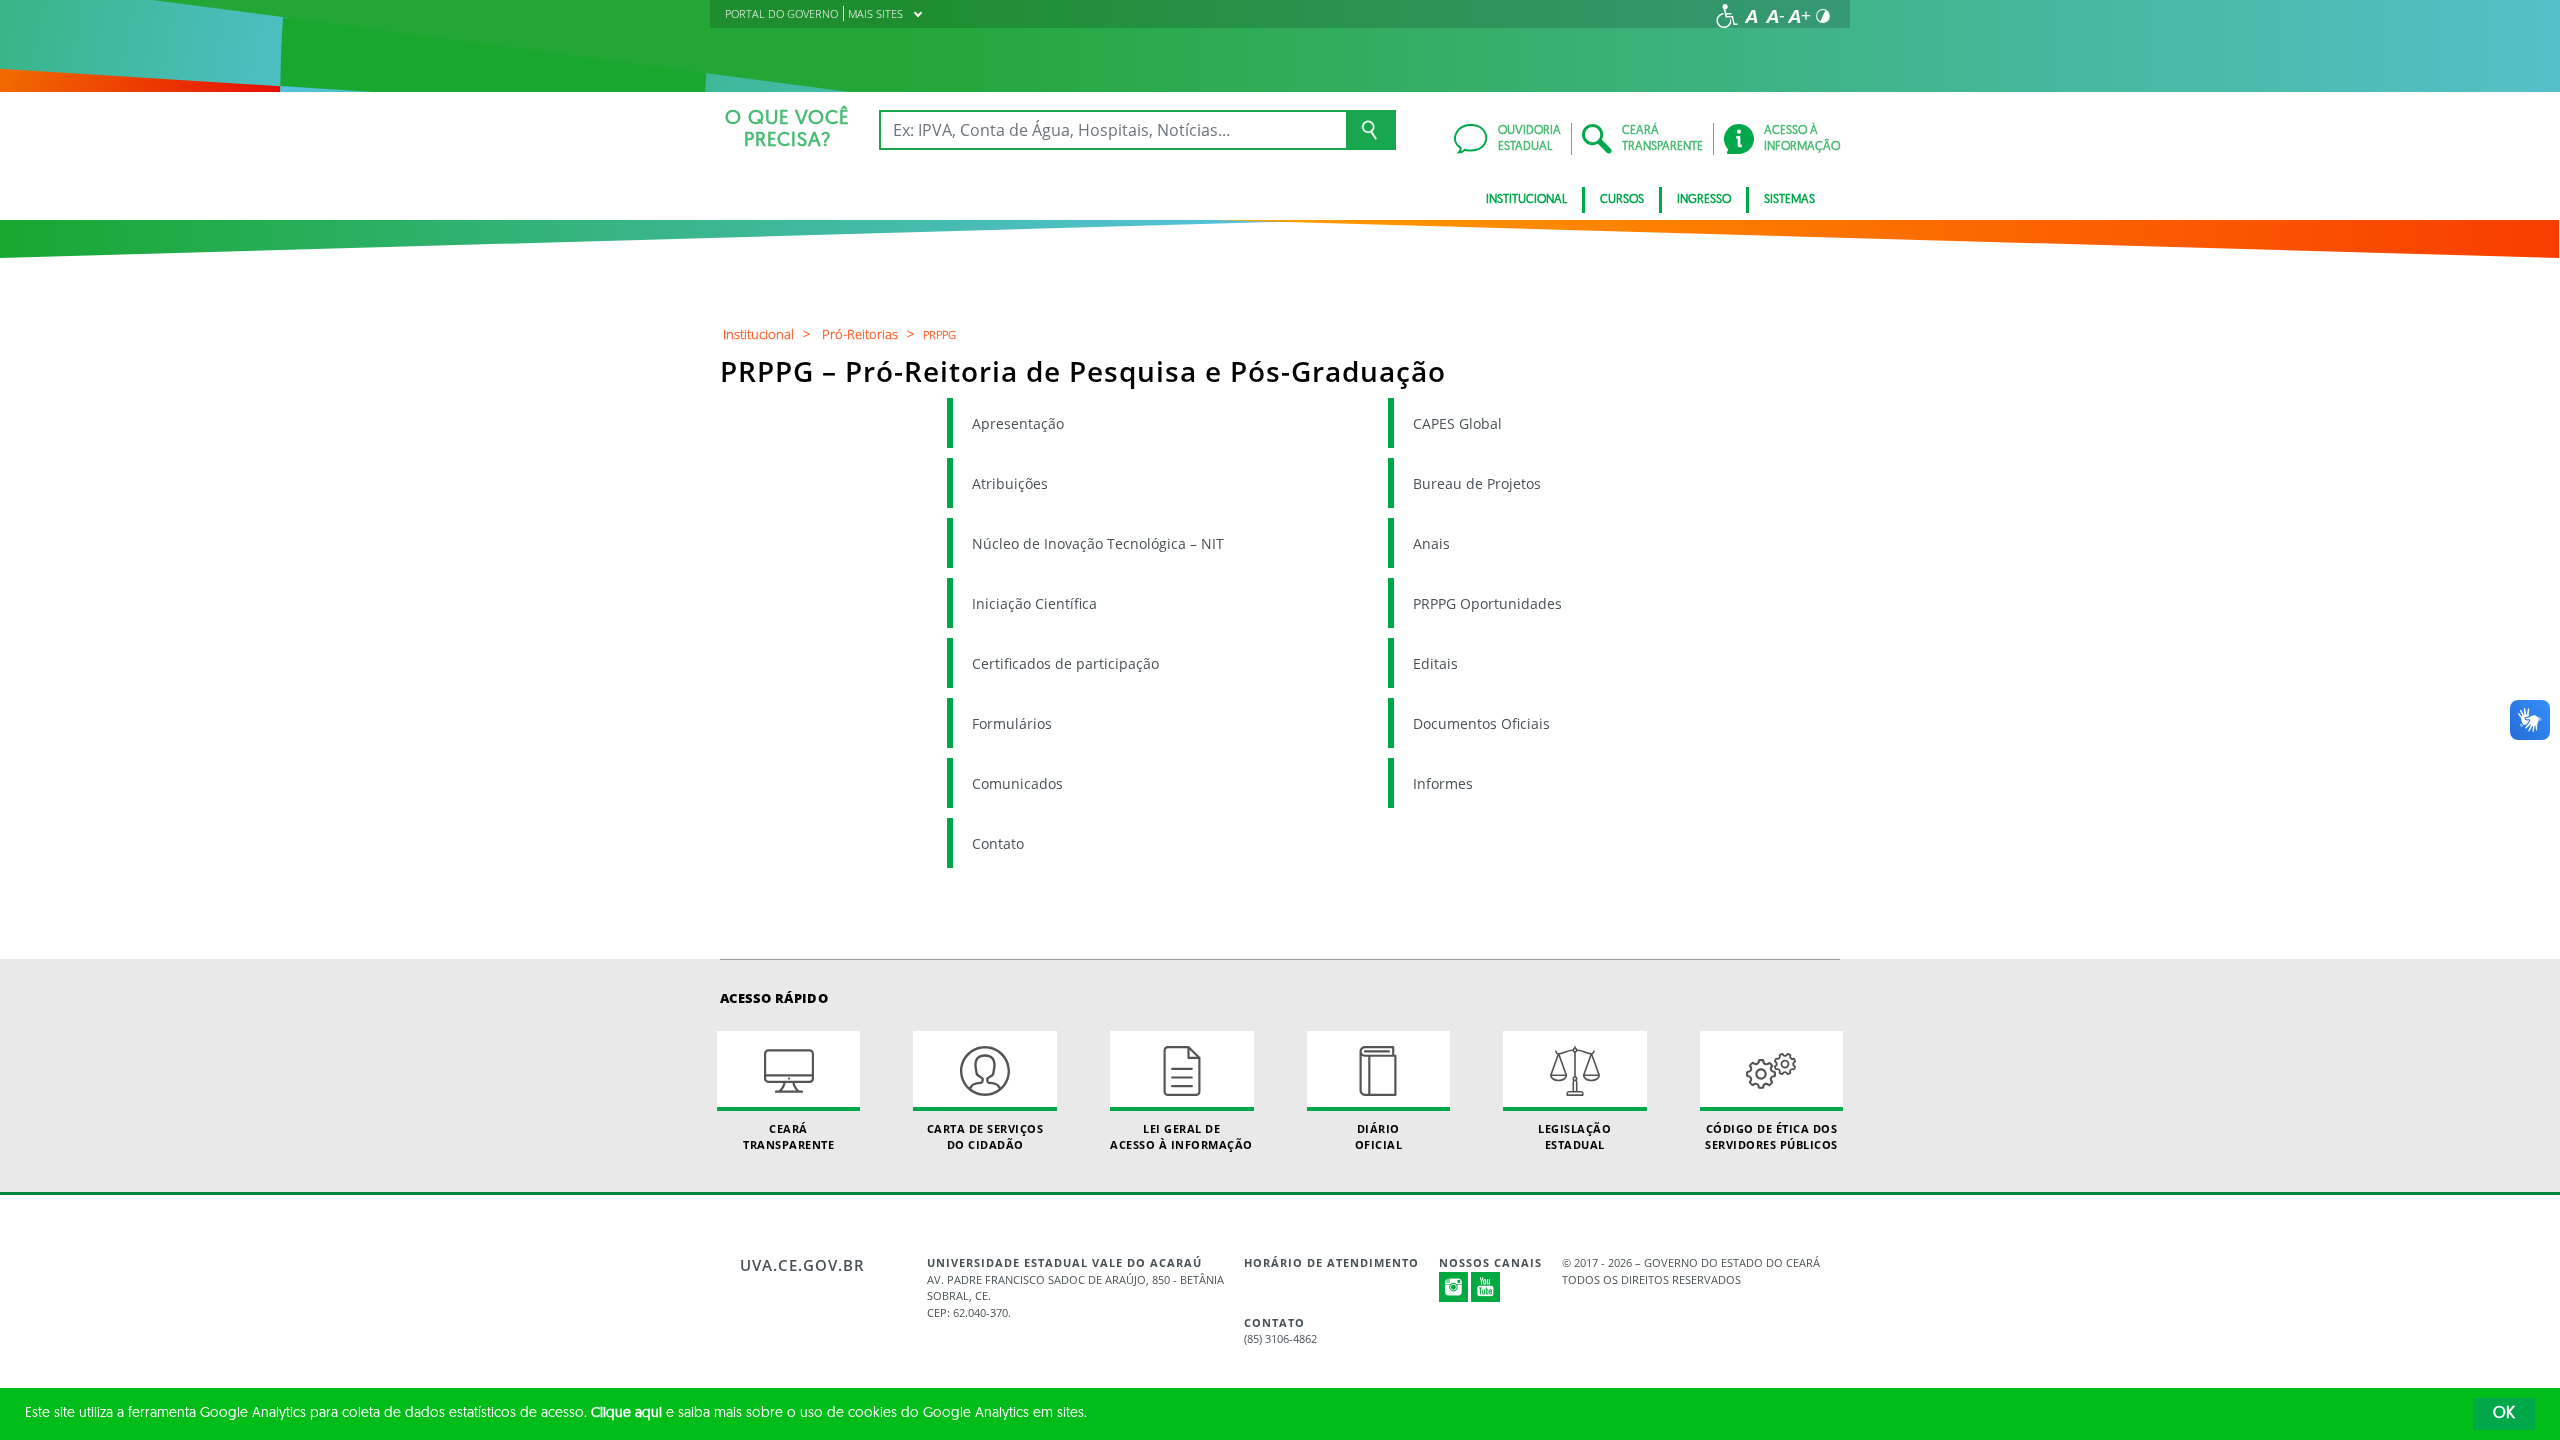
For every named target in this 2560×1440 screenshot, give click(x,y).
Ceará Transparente (788, 1136)
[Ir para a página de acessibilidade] (1727, 16)
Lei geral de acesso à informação (1181, 1136)
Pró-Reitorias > (871, 334)
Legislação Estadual (1574, 1136)
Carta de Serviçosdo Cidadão (985, 1136)
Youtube (1486, 1287)
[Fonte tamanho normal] (1751, 16)
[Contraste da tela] (1823, 16)
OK (2504, 1414)
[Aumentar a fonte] (1799, 16)
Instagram (1454, 1287)
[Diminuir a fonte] (1775, 16)
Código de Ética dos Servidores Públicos (1771, 1136)
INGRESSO (1704, 200)
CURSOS (1622, 200)
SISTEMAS (1789, 200)
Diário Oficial (1379, 1136)
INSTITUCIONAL (1526, 200)
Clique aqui (626, 1413)
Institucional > (769, 334)
